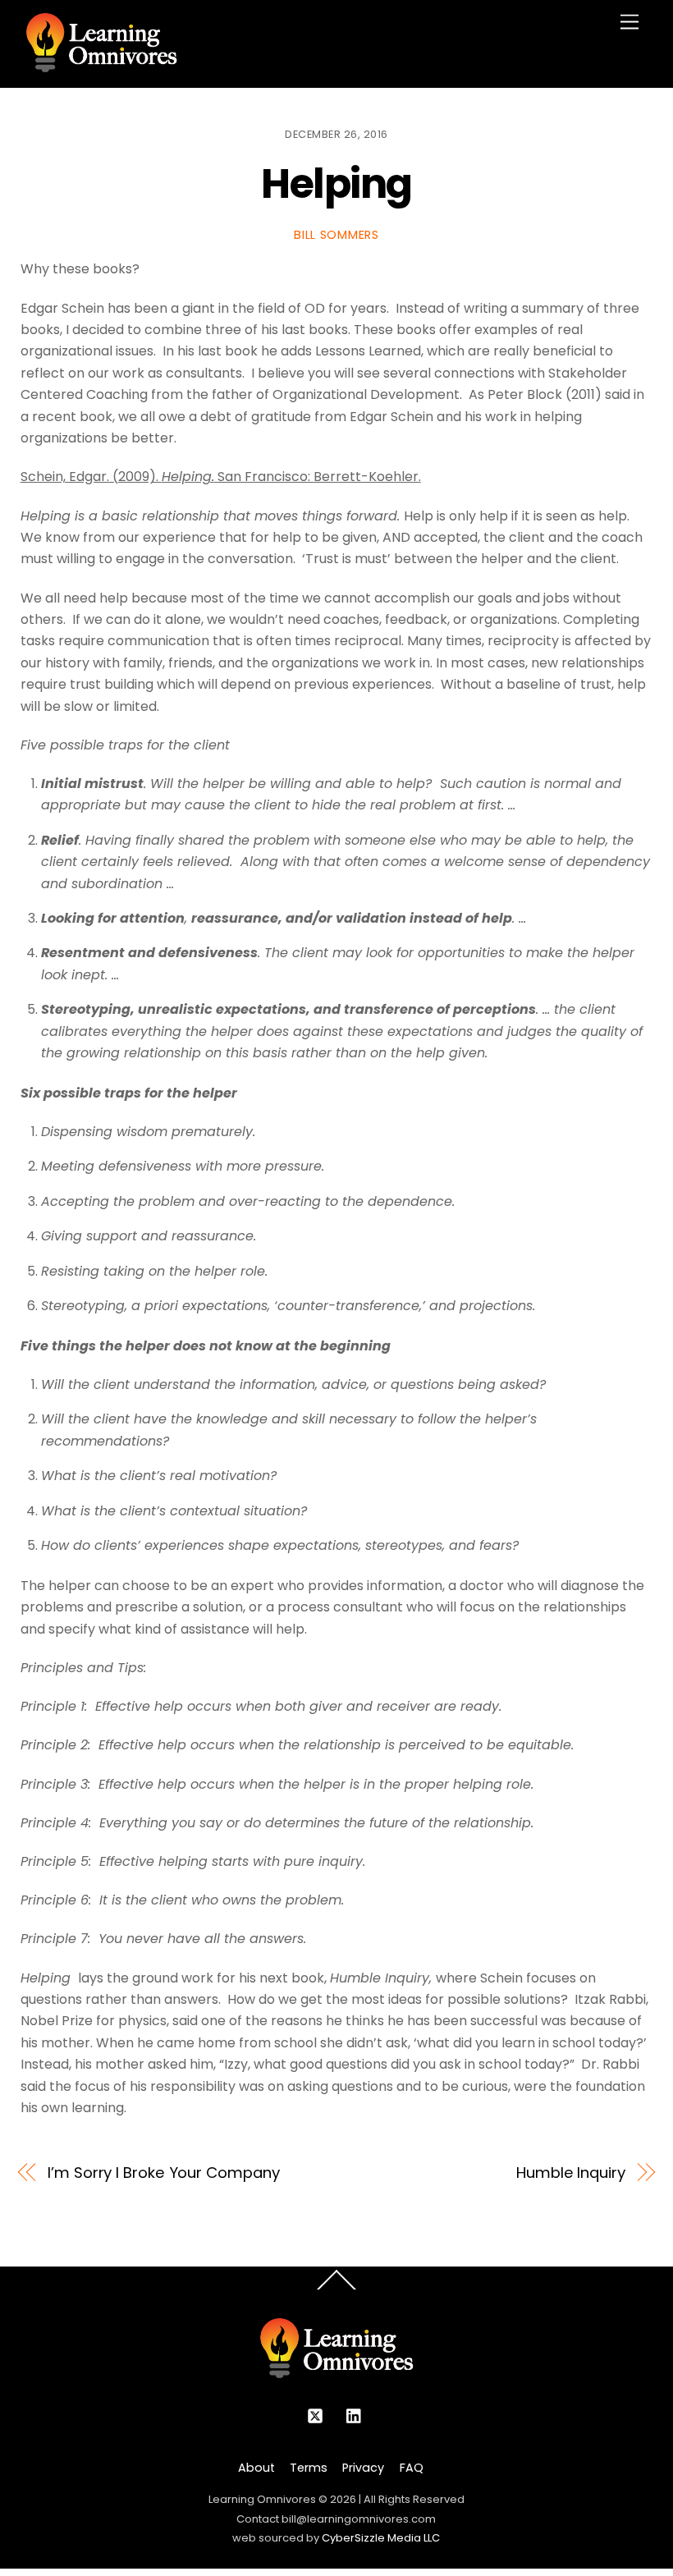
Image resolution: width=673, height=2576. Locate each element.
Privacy (363, 2468)
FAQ (412, 2468)
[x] (315, 2414)
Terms (309, 2468)
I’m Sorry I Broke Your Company (163, 2173)
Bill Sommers (336, 235)
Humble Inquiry (571, 2173)
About (256, 2468)
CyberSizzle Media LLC (381, 2538)
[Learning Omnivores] (101, 67)
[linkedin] (355, 2414)
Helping (336, 183)
